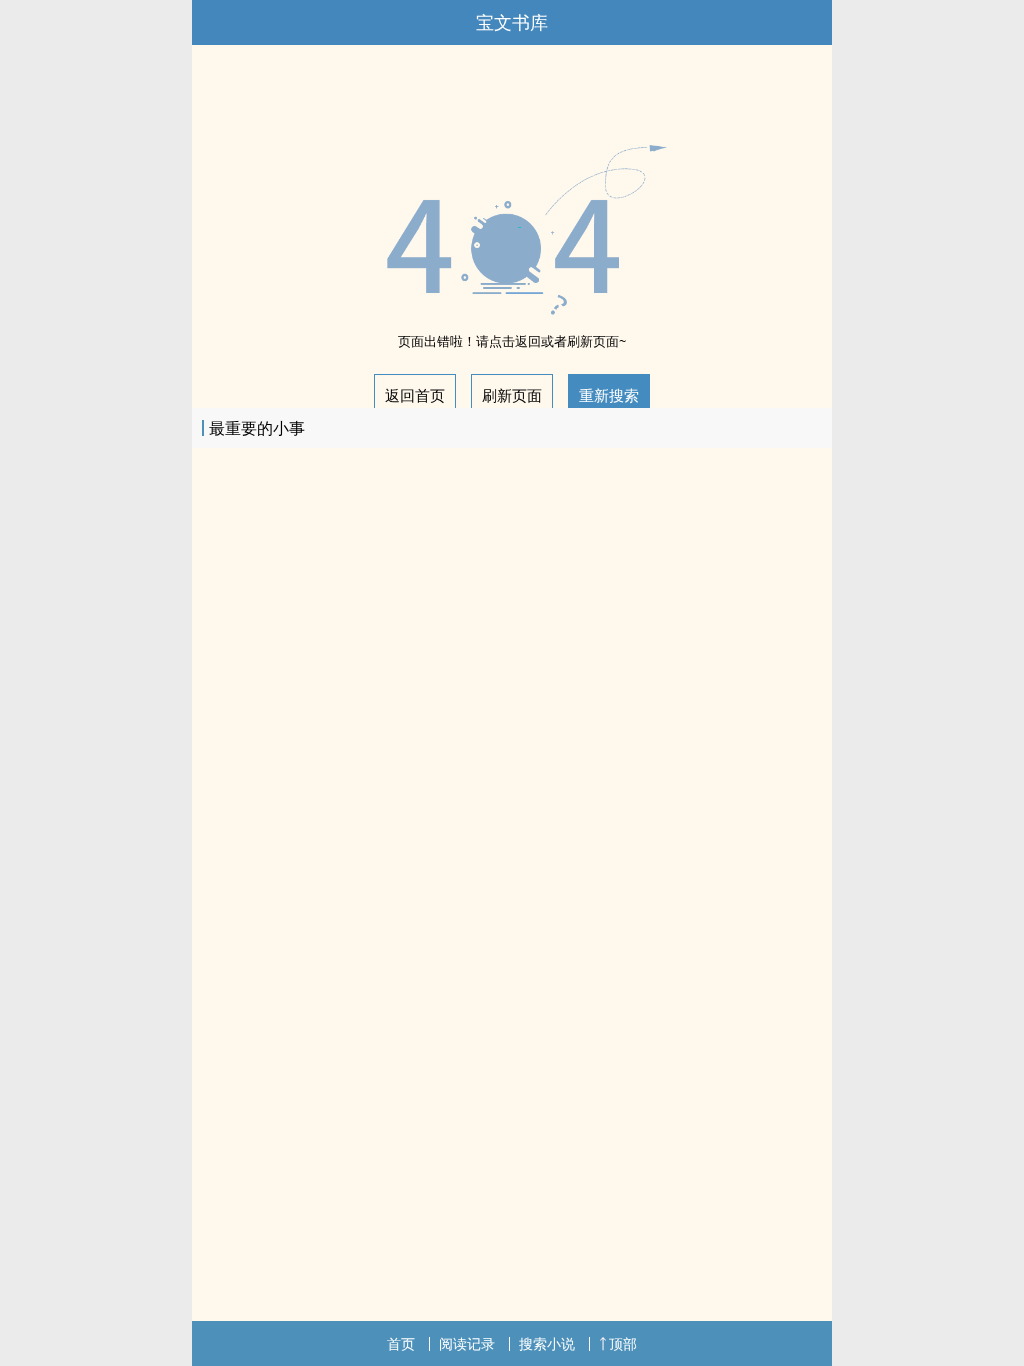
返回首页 (415, 395)
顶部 (623, 1343)
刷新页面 (512, 395)
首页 (401, 1343)
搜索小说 (547, 1343)
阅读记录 (467, 1343)
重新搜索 (609, 395)
